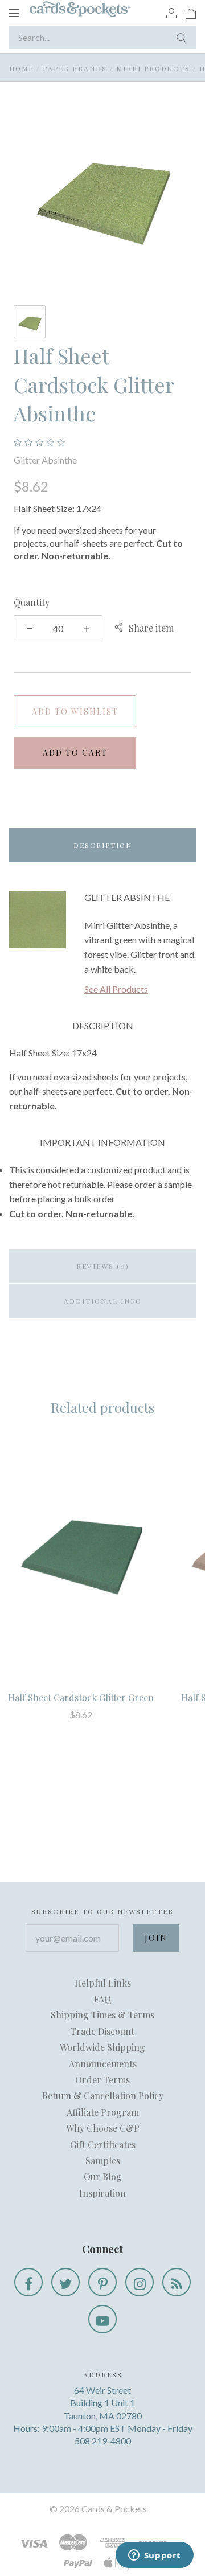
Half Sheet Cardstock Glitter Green (81, 1697)
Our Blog (103, 2176)
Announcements (103, 2064)
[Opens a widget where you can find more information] (154, 2556)
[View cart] (191, 13)
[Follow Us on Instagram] (140, 2282)
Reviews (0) (103, 1266)
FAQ (102, 1999)
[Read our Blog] (177, 2282)
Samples (103, 2161)
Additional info (103, 1301)
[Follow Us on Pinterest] (102, 2282)
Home (21, 68)
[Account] (171, 13)
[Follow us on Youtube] (102, 2319)
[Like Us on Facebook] (28, 2282)
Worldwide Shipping (102, 2047)
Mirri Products (153, 68)
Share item (151, 628)
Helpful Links (103, 1983)
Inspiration (102, 2193)
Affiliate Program (103, 2112)
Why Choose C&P (103, 2128)
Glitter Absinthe (45, 460)
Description (103, 845)
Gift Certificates (103, 2145)
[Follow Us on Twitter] (65, 2282)
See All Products (116, 989)
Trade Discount (102, 2031)
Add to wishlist (75, 712)
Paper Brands (75, 68)
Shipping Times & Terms (102, 2015)
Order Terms (102, 2080)
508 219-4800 (103, 2441)
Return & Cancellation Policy (103, 2096)
